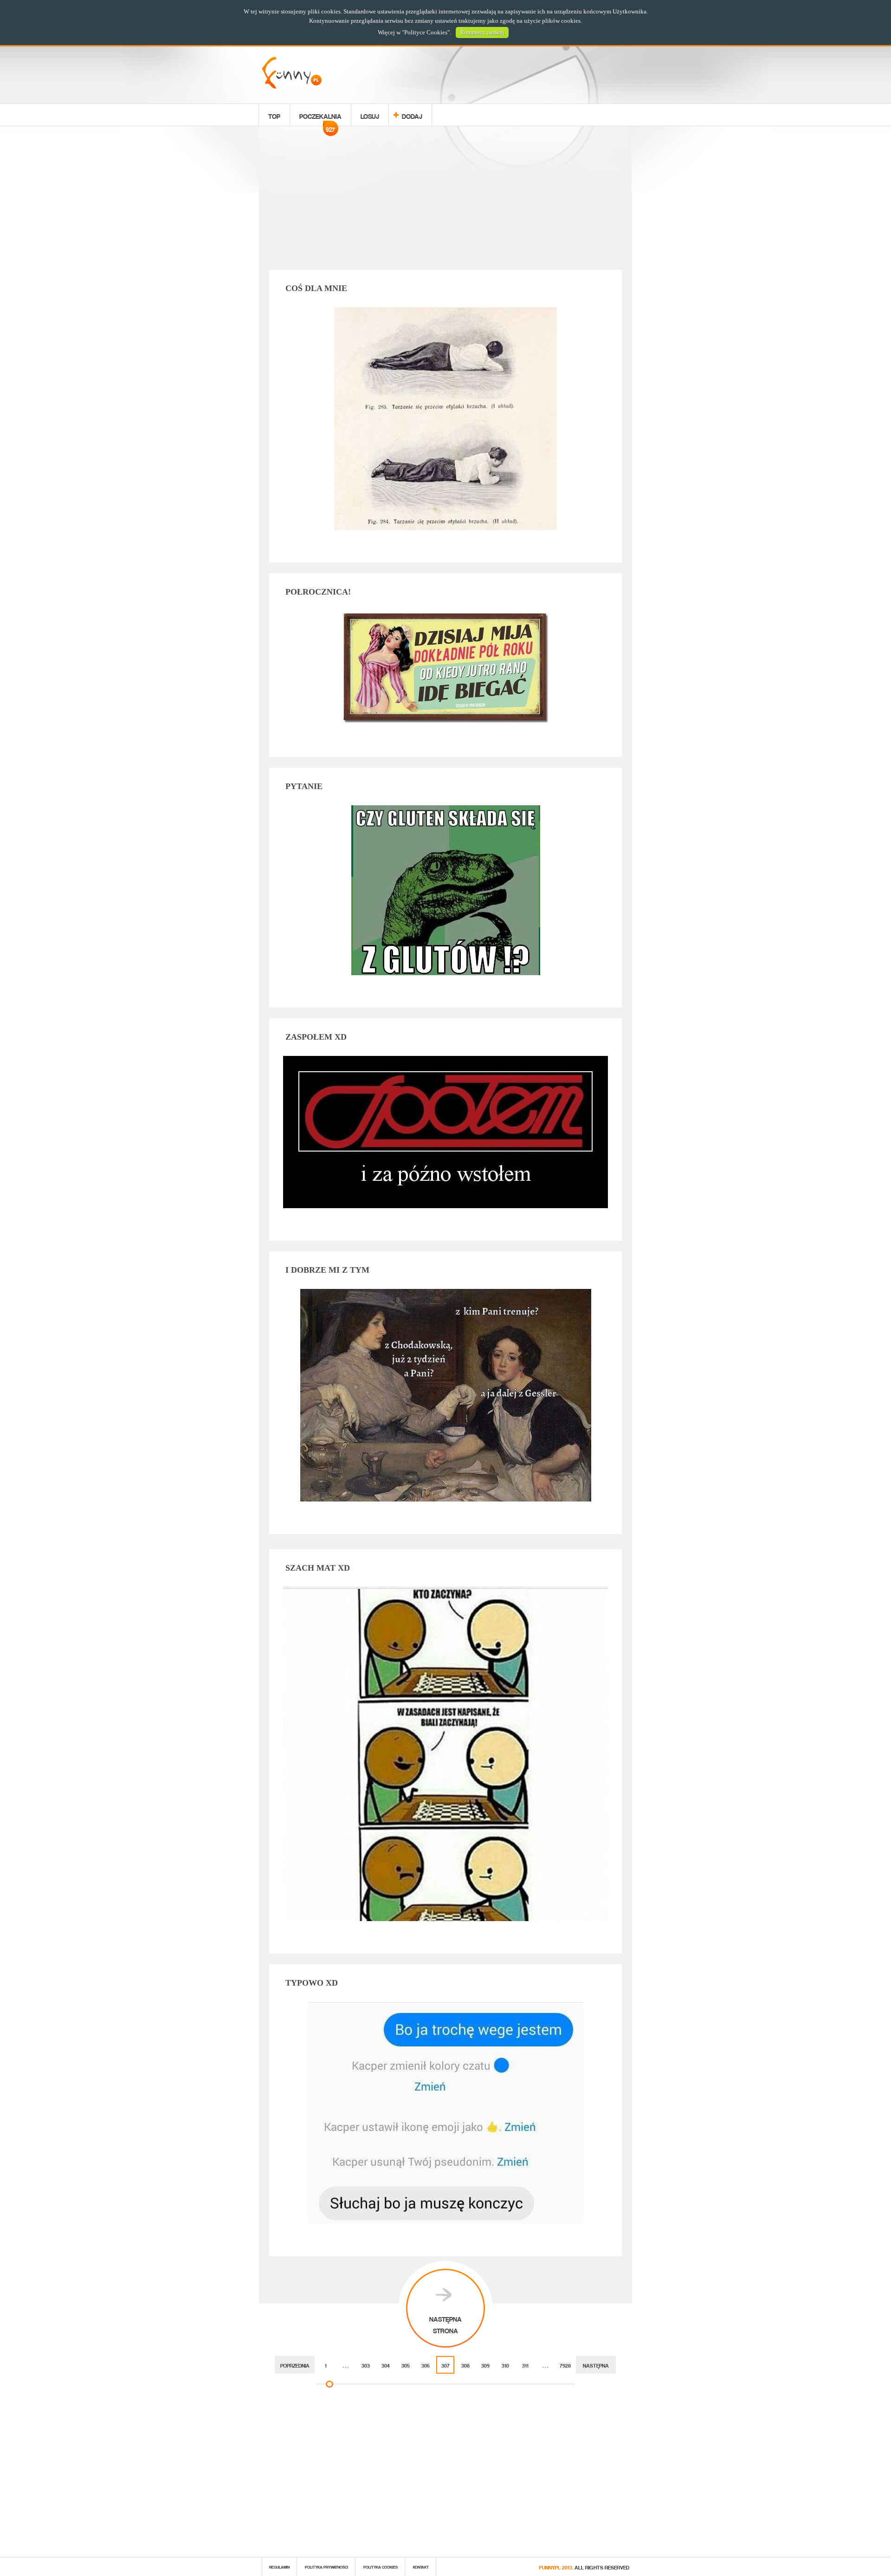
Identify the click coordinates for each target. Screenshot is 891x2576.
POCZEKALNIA (320, 117)
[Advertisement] (445, 200)
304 (386, 2365)
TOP (274, 115)
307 (445, 2365)
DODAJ (412, 115)
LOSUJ (370, 115)
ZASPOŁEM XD (316, 1037)
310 (505, 2365)
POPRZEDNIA (295, 2365)
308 (465, 2365)
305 (406, 2365)
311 (525, 2365)
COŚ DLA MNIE (316, 288)
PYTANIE (304, 786)
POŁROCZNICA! (318, 592)
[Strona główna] (292, 86)
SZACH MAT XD (318, 1568)
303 (366, 2365)
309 (485, 2365)
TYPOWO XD (312, 1983)
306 (426, 2365)
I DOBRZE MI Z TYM (327, 1270)
